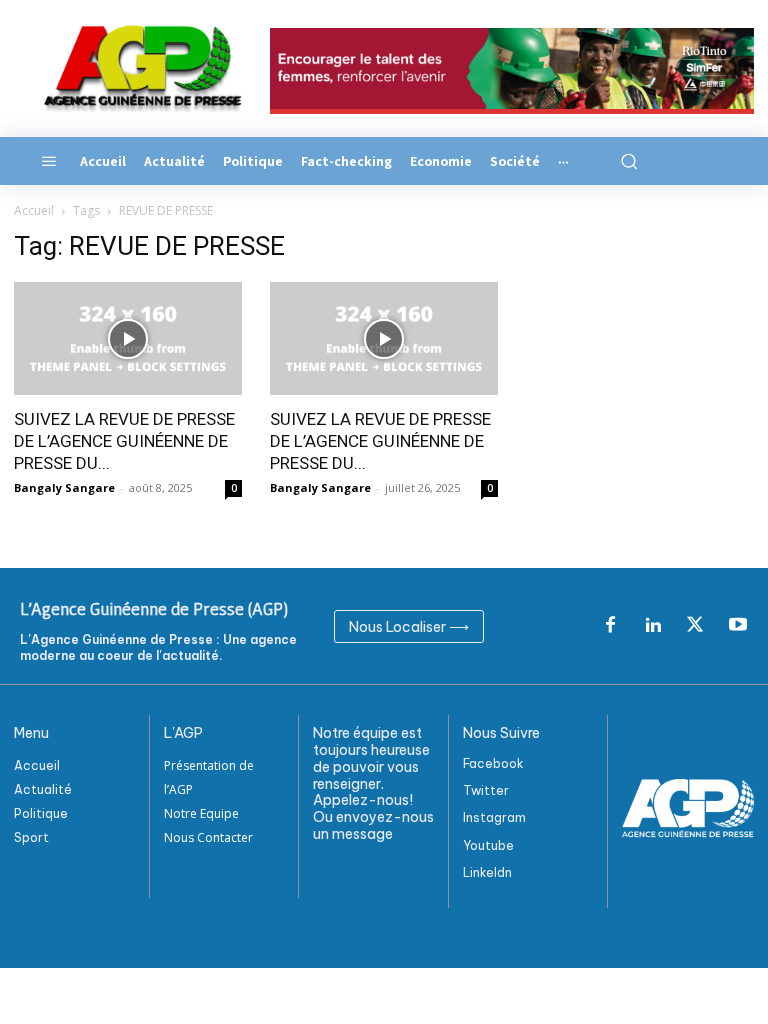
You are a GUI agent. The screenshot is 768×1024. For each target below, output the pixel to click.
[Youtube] (738, 626)
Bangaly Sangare (64, 487)
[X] (695, 626)
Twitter (486, 790)
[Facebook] (610, 626)
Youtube (488, 845)
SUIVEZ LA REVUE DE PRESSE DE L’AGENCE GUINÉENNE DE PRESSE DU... (124, 441)
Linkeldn (487, 872)
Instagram (494, 817)
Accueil (34, 210)
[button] (628, 161)
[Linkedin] (653, 626)
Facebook (493, 763)
